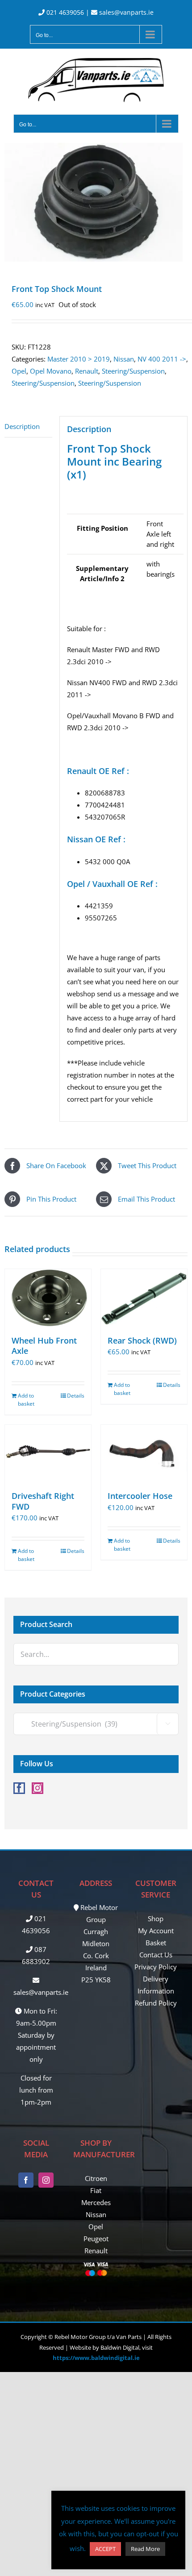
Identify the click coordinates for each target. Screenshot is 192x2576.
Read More (145, 2549)
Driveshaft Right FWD (43, 1501)
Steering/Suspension (133, 371)
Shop (156, 1918)
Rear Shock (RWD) (142, 1340)
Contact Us (156, 1955)
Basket (156, 1943)
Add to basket (26, 1400)
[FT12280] (96, 202)
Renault (87, 371)
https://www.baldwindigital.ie (96, 2358)
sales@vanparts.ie (125, 12)
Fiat (96, 2190)
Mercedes (96, 2202)
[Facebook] (19, 1788)
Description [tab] (22, 426)
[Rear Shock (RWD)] (144, 1298)
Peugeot (96, 2239)
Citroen (96, 2178)
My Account (156, 1931)
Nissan (124, 359)
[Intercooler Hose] (144, 1454)
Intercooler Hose (140, 1496)
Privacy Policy (156, 1967)
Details (76, 1396)
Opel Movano (51, 371)
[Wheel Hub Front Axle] (48, 1298)
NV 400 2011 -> (162, 359)
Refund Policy (156, 2003)
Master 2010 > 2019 (79, 359)
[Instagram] (38, 1788)
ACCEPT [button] (105, 2549)
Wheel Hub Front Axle (44, 1346)
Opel (19, 371)
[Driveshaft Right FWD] (48, 1454)
